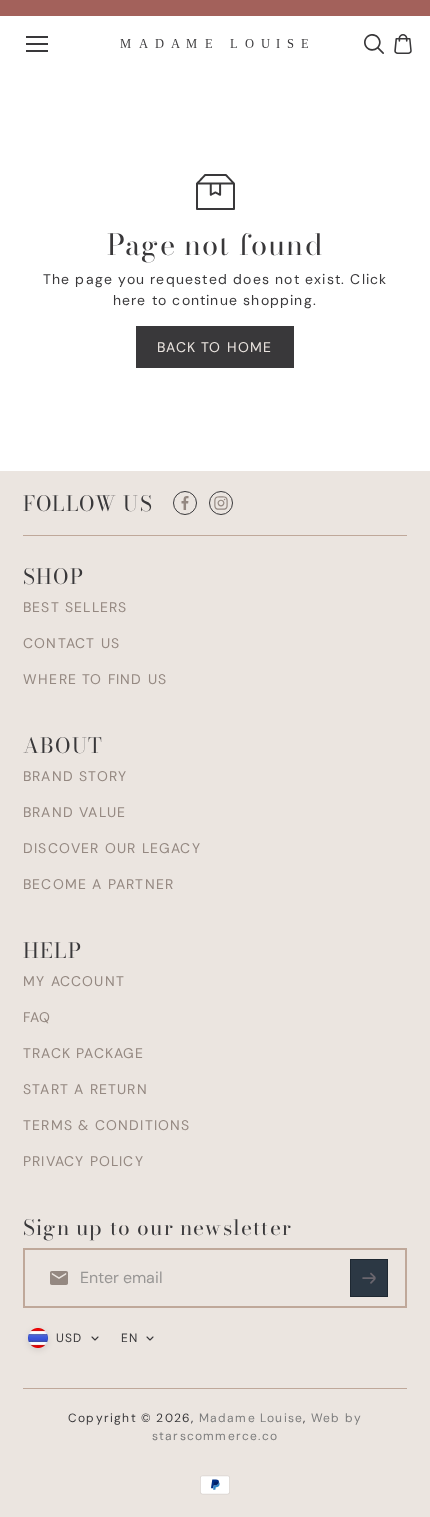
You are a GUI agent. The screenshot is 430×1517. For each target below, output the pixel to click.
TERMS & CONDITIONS (107, 1125)
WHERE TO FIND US (95, 679)
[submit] (369, 1278)
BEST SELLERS (75, 607)
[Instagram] (221, 503)
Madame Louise (251, 1418)
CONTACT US (71, 643)
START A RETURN (85, 1089)
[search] (374, 44)
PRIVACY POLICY (83, 1161)
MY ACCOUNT (74, 981)
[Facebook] (185, 503)
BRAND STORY (75, 776)
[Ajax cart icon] (403, 44)
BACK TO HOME (214, 347)
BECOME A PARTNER (98, 884)
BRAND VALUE (74, 812)
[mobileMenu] (37, 44)
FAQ (37, 1017)
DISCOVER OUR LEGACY (112, 848)
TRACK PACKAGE (84, 1053)
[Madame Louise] (215, 43)
